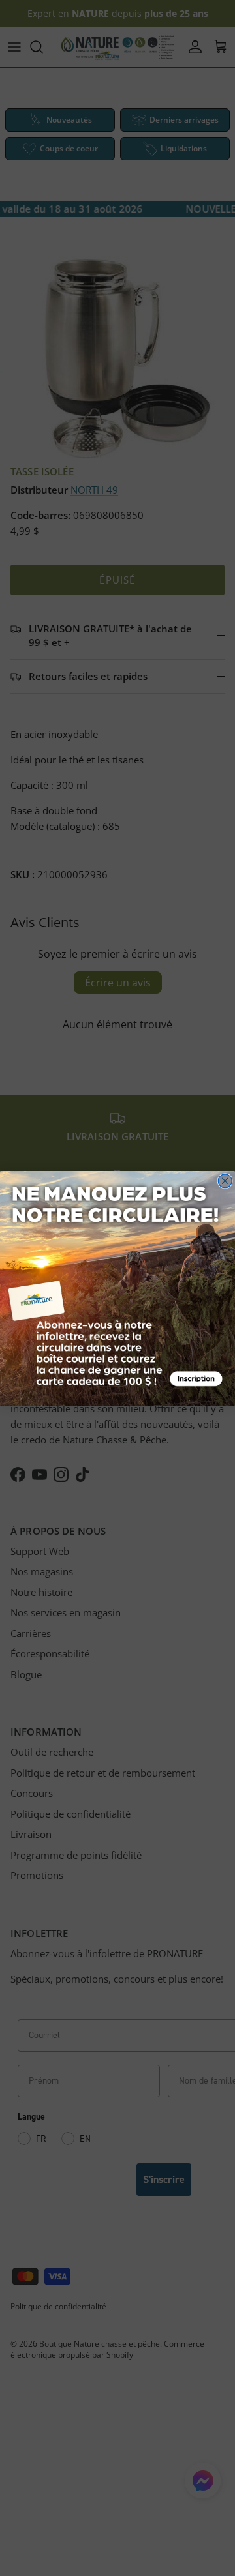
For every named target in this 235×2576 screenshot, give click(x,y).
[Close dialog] (225, 1180)
